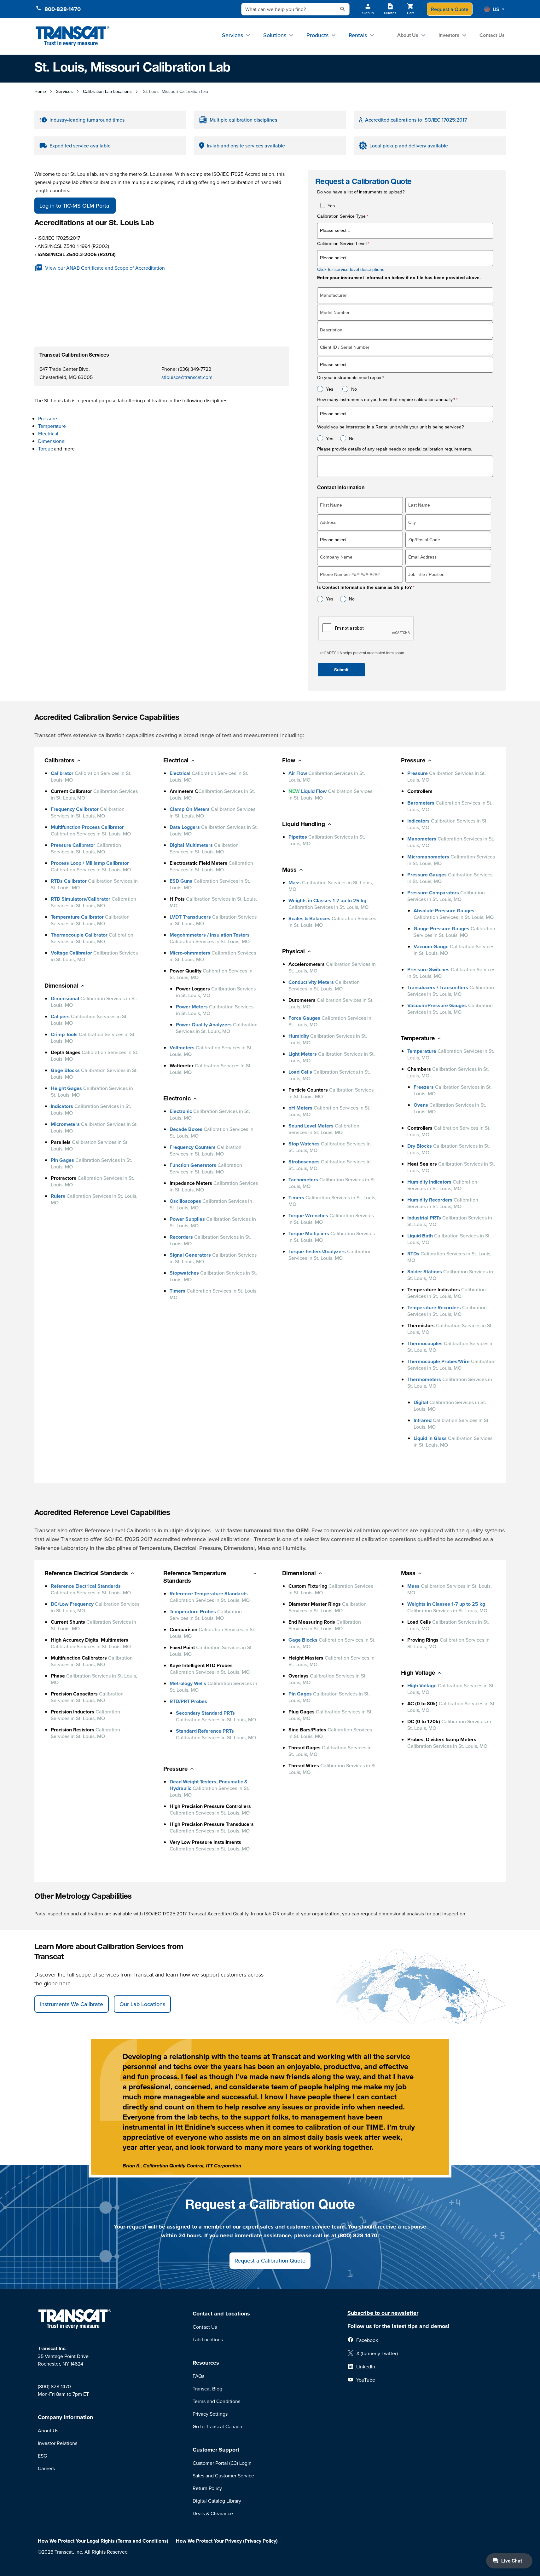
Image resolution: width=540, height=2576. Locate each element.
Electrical (49, 433)
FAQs (198, 2376)
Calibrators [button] (59, 761)
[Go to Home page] (73, 36)
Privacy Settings (210, 2414)
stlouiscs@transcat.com (187, 377)
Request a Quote (450, 9)
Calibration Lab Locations (107, 91)
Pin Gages (62, 1160)
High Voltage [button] (418, 1673)
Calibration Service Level (342, 244)
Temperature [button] (418, 1039)
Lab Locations (208, 2339)
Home (40, 91)
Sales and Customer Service (223, 2476)
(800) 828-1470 (54, 2386)
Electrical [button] (176, 761)
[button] (494, 9)
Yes (331, 206)
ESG (42, 2456)
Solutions (275, 35)
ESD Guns (181, 881)
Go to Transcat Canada (217, 2426)
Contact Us (492, 35)
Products (317, 35)
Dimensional (52, 441)
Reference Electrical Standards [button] (86, 1574)
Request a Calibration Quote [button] (270, 2260)
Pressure (48, 418)
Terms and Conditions (216, 2401)
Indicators (62, 1106)
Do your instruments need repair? (351, 378)
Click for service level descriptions (351, 269)
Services (232, 35)
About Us (408, 35)
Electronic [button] (177, 1099)
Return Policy (207, 2488)
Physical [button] (293, 952)
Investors (449, 35)
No (354, 389)
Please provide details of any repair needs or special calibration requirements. (395, 449)
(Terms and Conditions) (142, 2541)
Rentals (358, 35)
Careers (46, 2468)
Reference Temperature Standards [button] (195, 1578)
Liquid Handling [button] (304, 825)
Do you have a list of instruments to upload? (361, 192)
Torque (46, 449)
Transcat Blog (207, 2389)
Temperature (52, 426)
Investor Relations (58, 2443)
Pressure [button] (413, 761)
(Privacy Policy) (260, 2541)
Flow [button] (289, 761)
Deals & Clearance (213, 2513)
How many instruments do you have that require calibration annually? (386, 400)
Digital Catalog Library (217, 2501)
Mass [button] (289, 870)
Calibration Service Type (341, 216)
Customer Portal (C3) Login (222, 2463)
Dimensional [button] (61, 986)
